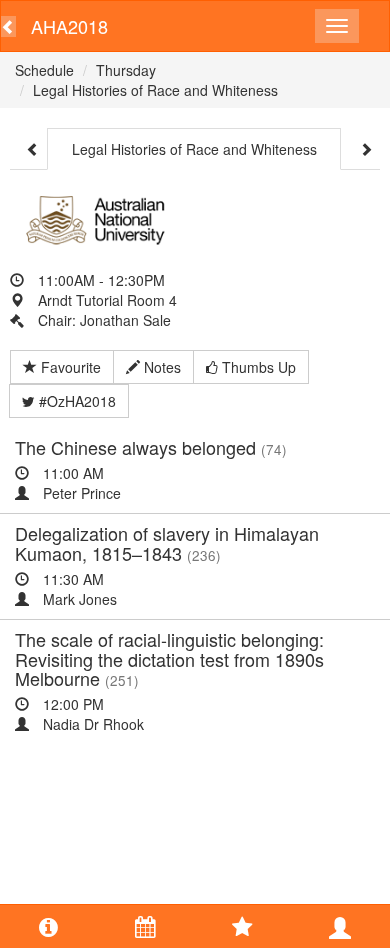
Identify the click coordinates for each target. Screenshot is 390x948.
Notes (160, 367)
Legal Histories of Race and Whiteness (155, 90)
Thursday (126, 70)
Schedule (44, 70)
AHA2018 (69, 26)
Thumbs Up (257, 367)
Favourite (69, 367)
